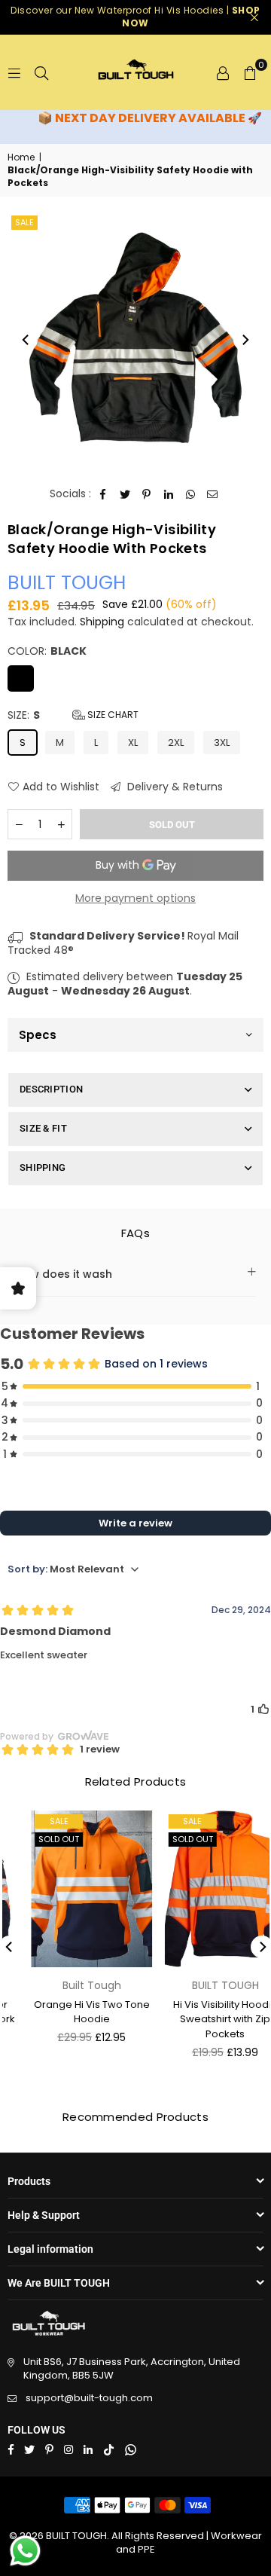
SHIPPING (43, 1167)
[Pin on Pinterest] (147, 494)
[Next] (245, 340)
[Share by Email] (213, 494)
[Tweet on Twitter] (125, 494)
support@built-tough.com (89, 2398)
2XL (176, 743)
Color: (47, 651)
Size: (73, 715)
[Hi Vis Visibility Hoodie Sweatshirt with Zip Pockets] (205, 1889)
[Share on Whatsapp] (191, 494)
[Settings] (223, 72)
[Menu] (14, 72)
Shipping (102, 622)
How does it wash (64, 1274)
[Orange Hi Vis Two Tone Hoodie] (72, 1889)
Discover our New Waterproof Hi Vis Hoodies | (135, 17)
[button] (250, 72)
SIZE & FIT (43, 1128)
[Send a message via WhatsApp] (25, 2551)
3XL (222, 743)
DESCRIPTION (51, 1089)
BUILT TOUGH (67, 583)
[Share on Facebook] (104, 494)
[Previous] (26, 340)
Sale (24, 222)
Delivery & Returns (174, 787)
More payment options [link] (135, 898)
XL (133, 743)
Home (21, 157)
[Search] (41, 72)
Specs (38, 1035)
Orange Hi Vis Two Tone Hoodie (72, 2012)
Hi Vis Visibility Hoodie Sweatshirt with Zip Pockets (205, 2019)
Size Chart (112, 715)
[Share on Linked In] (169, 494)
